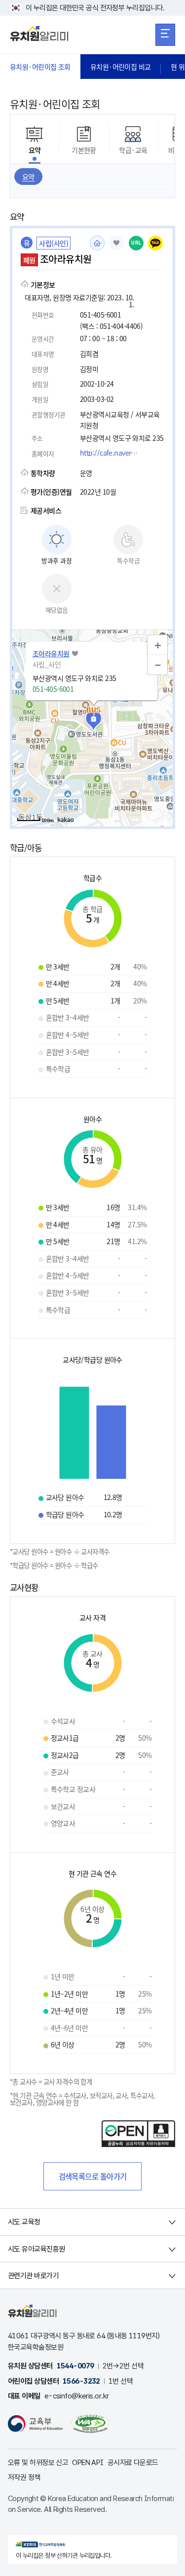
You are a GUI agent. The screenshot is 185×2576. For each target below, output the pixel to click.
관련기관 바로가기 (33, 2276)
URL (136, 243)
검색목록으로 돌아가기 (93, 2176)
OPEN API (88, 2463)
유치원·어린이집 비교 (121, 67)
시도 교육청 (24, 2222)
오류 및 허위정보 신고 (38, 2463)
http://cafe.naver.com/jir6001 (112, 453)
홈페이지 (97, 243)
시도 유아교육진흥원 (36, 2249)
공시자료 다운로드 (133, 2463)
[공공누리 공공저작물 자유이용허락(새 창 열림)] (138, 2144)
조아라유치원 (51, 653)
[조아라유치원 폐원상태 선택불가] (116, 243)
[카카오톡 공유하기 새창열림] (155, 243)
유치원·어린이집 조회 (40, 67)
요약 (28, 177)
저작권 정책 (24, 2477)
